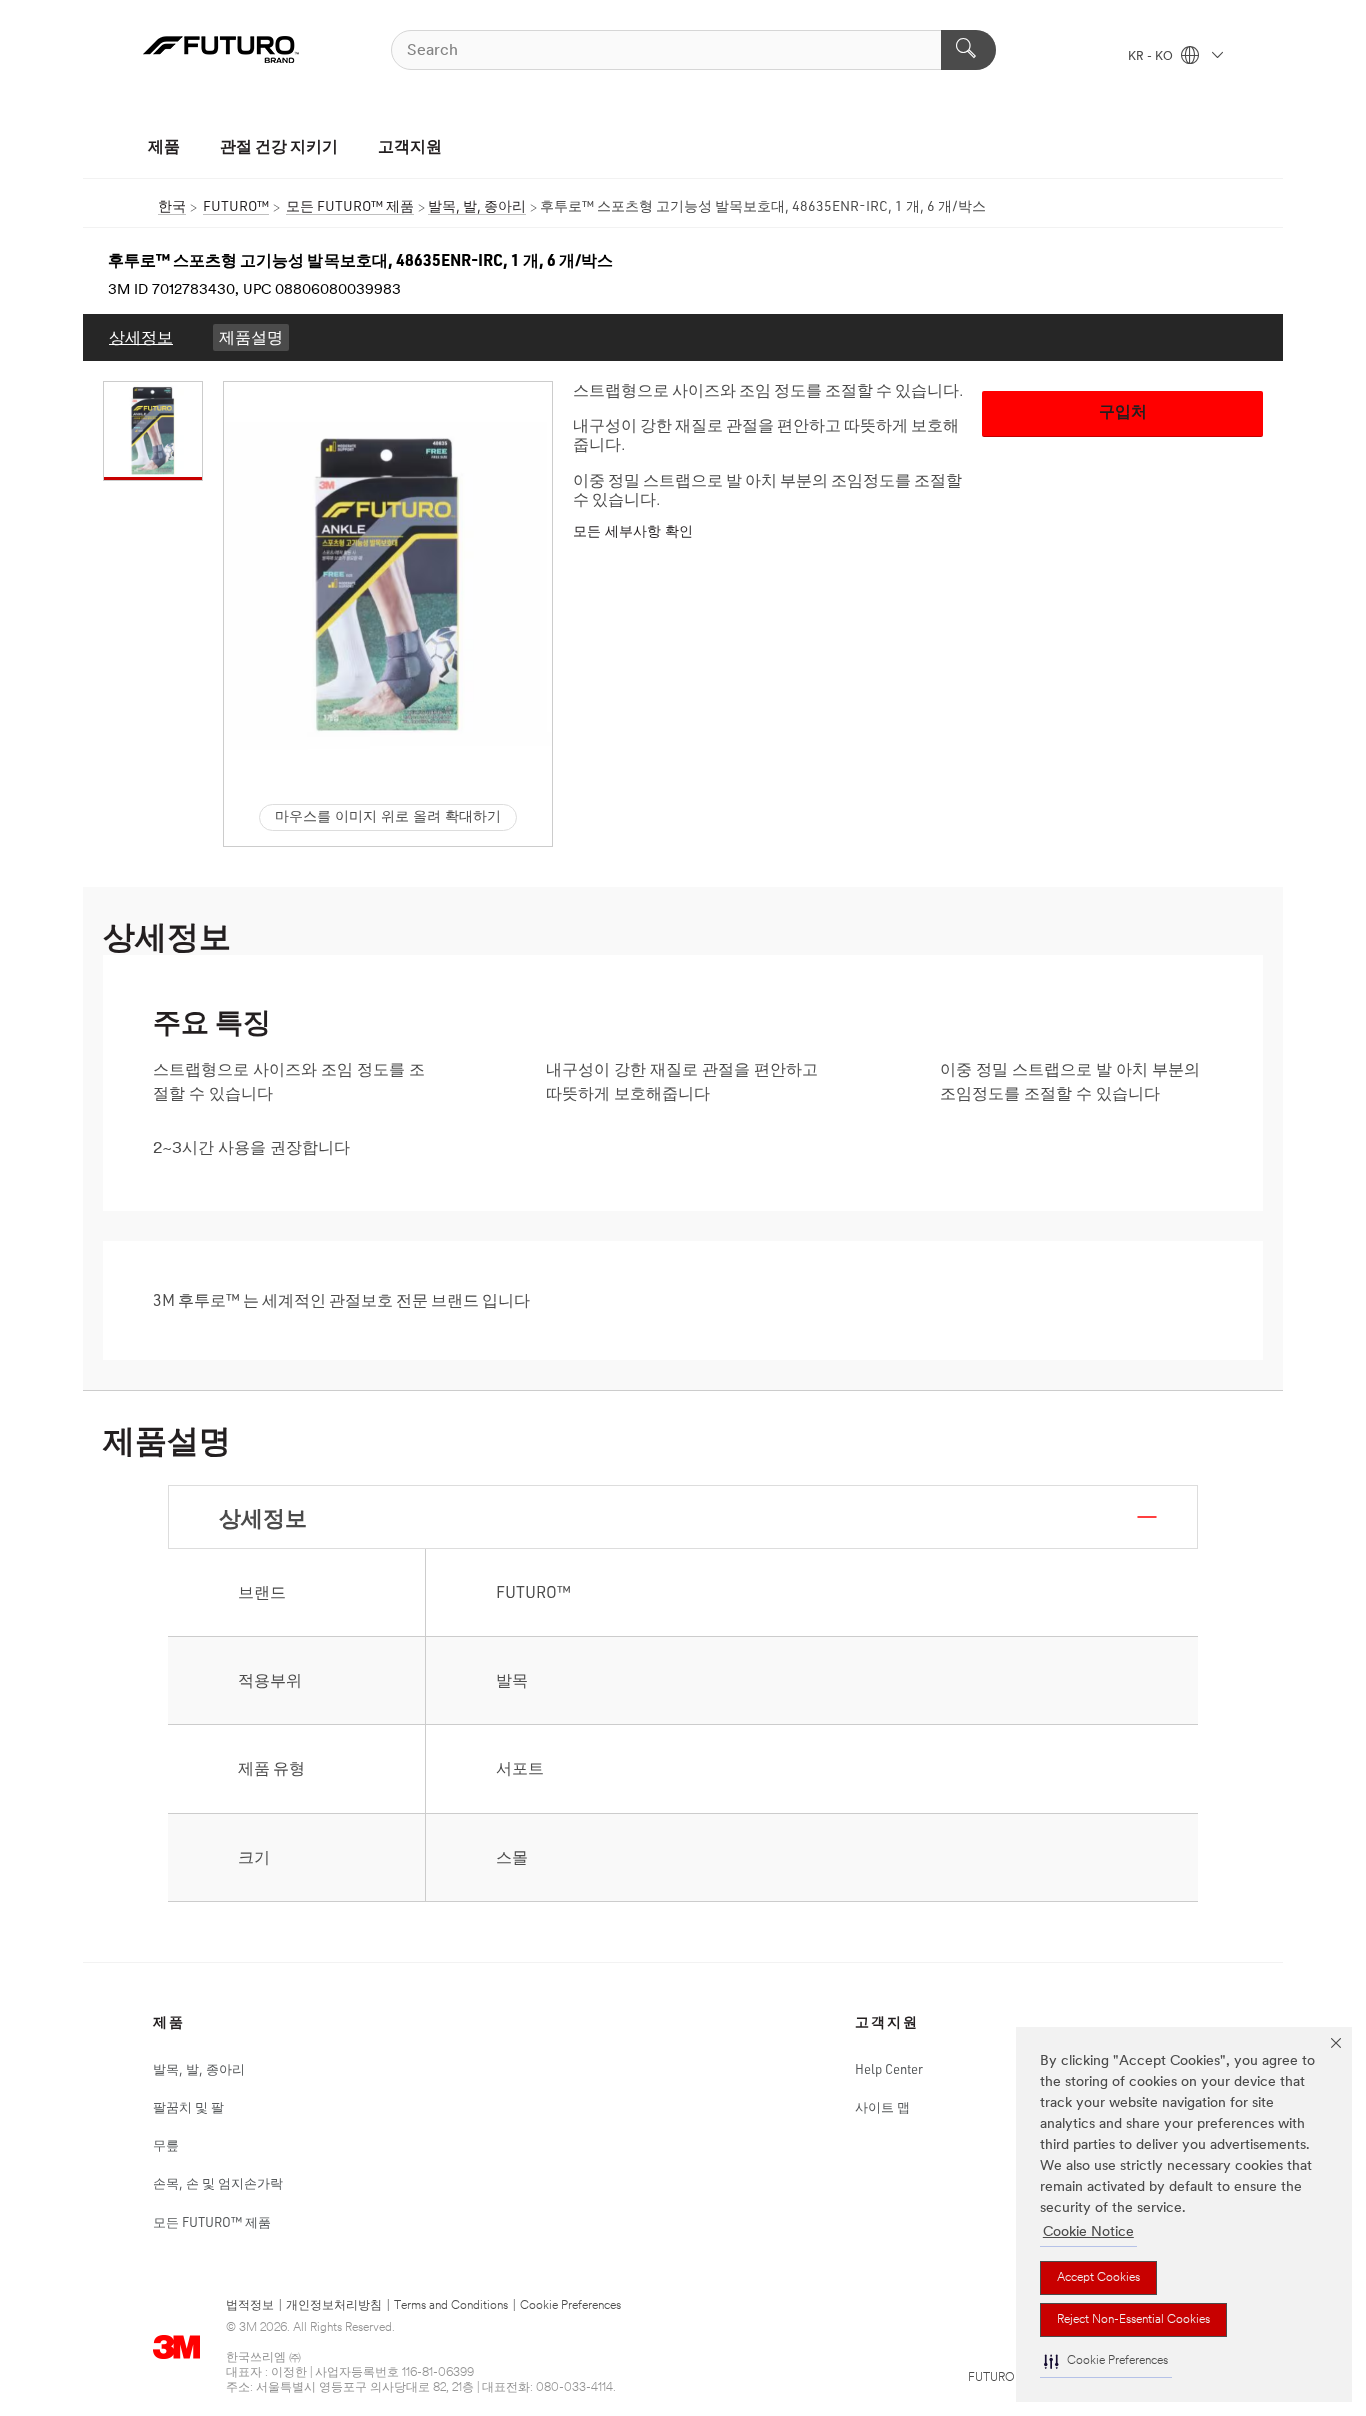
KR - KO (1152, 57)
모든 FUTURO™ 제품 (212, 2222)
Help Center (889, 2069)
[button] (1106, 2361)
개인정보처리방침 (334, 2306)
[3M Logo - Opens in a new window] (221, 50)
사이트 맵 (882, 2107)
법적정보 (250, 2306)
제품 (164, 145)
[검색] (968, 50)
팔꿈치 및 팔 (188, 2107)
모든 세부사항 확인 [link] (633, 532)
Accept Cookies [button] (1098, 2278)
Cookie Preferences (570, 2306)
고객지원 (410, 145)
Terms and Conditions (451, 2306)
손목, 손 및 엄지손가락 (218, 2183)
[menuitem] (141, 337)
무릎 (166, 2145)
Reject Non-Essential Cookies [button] (1133, 2320)
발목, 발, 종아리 (199, 2069)
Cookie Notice (1088, 2232)
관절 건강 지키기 (279, 145)
